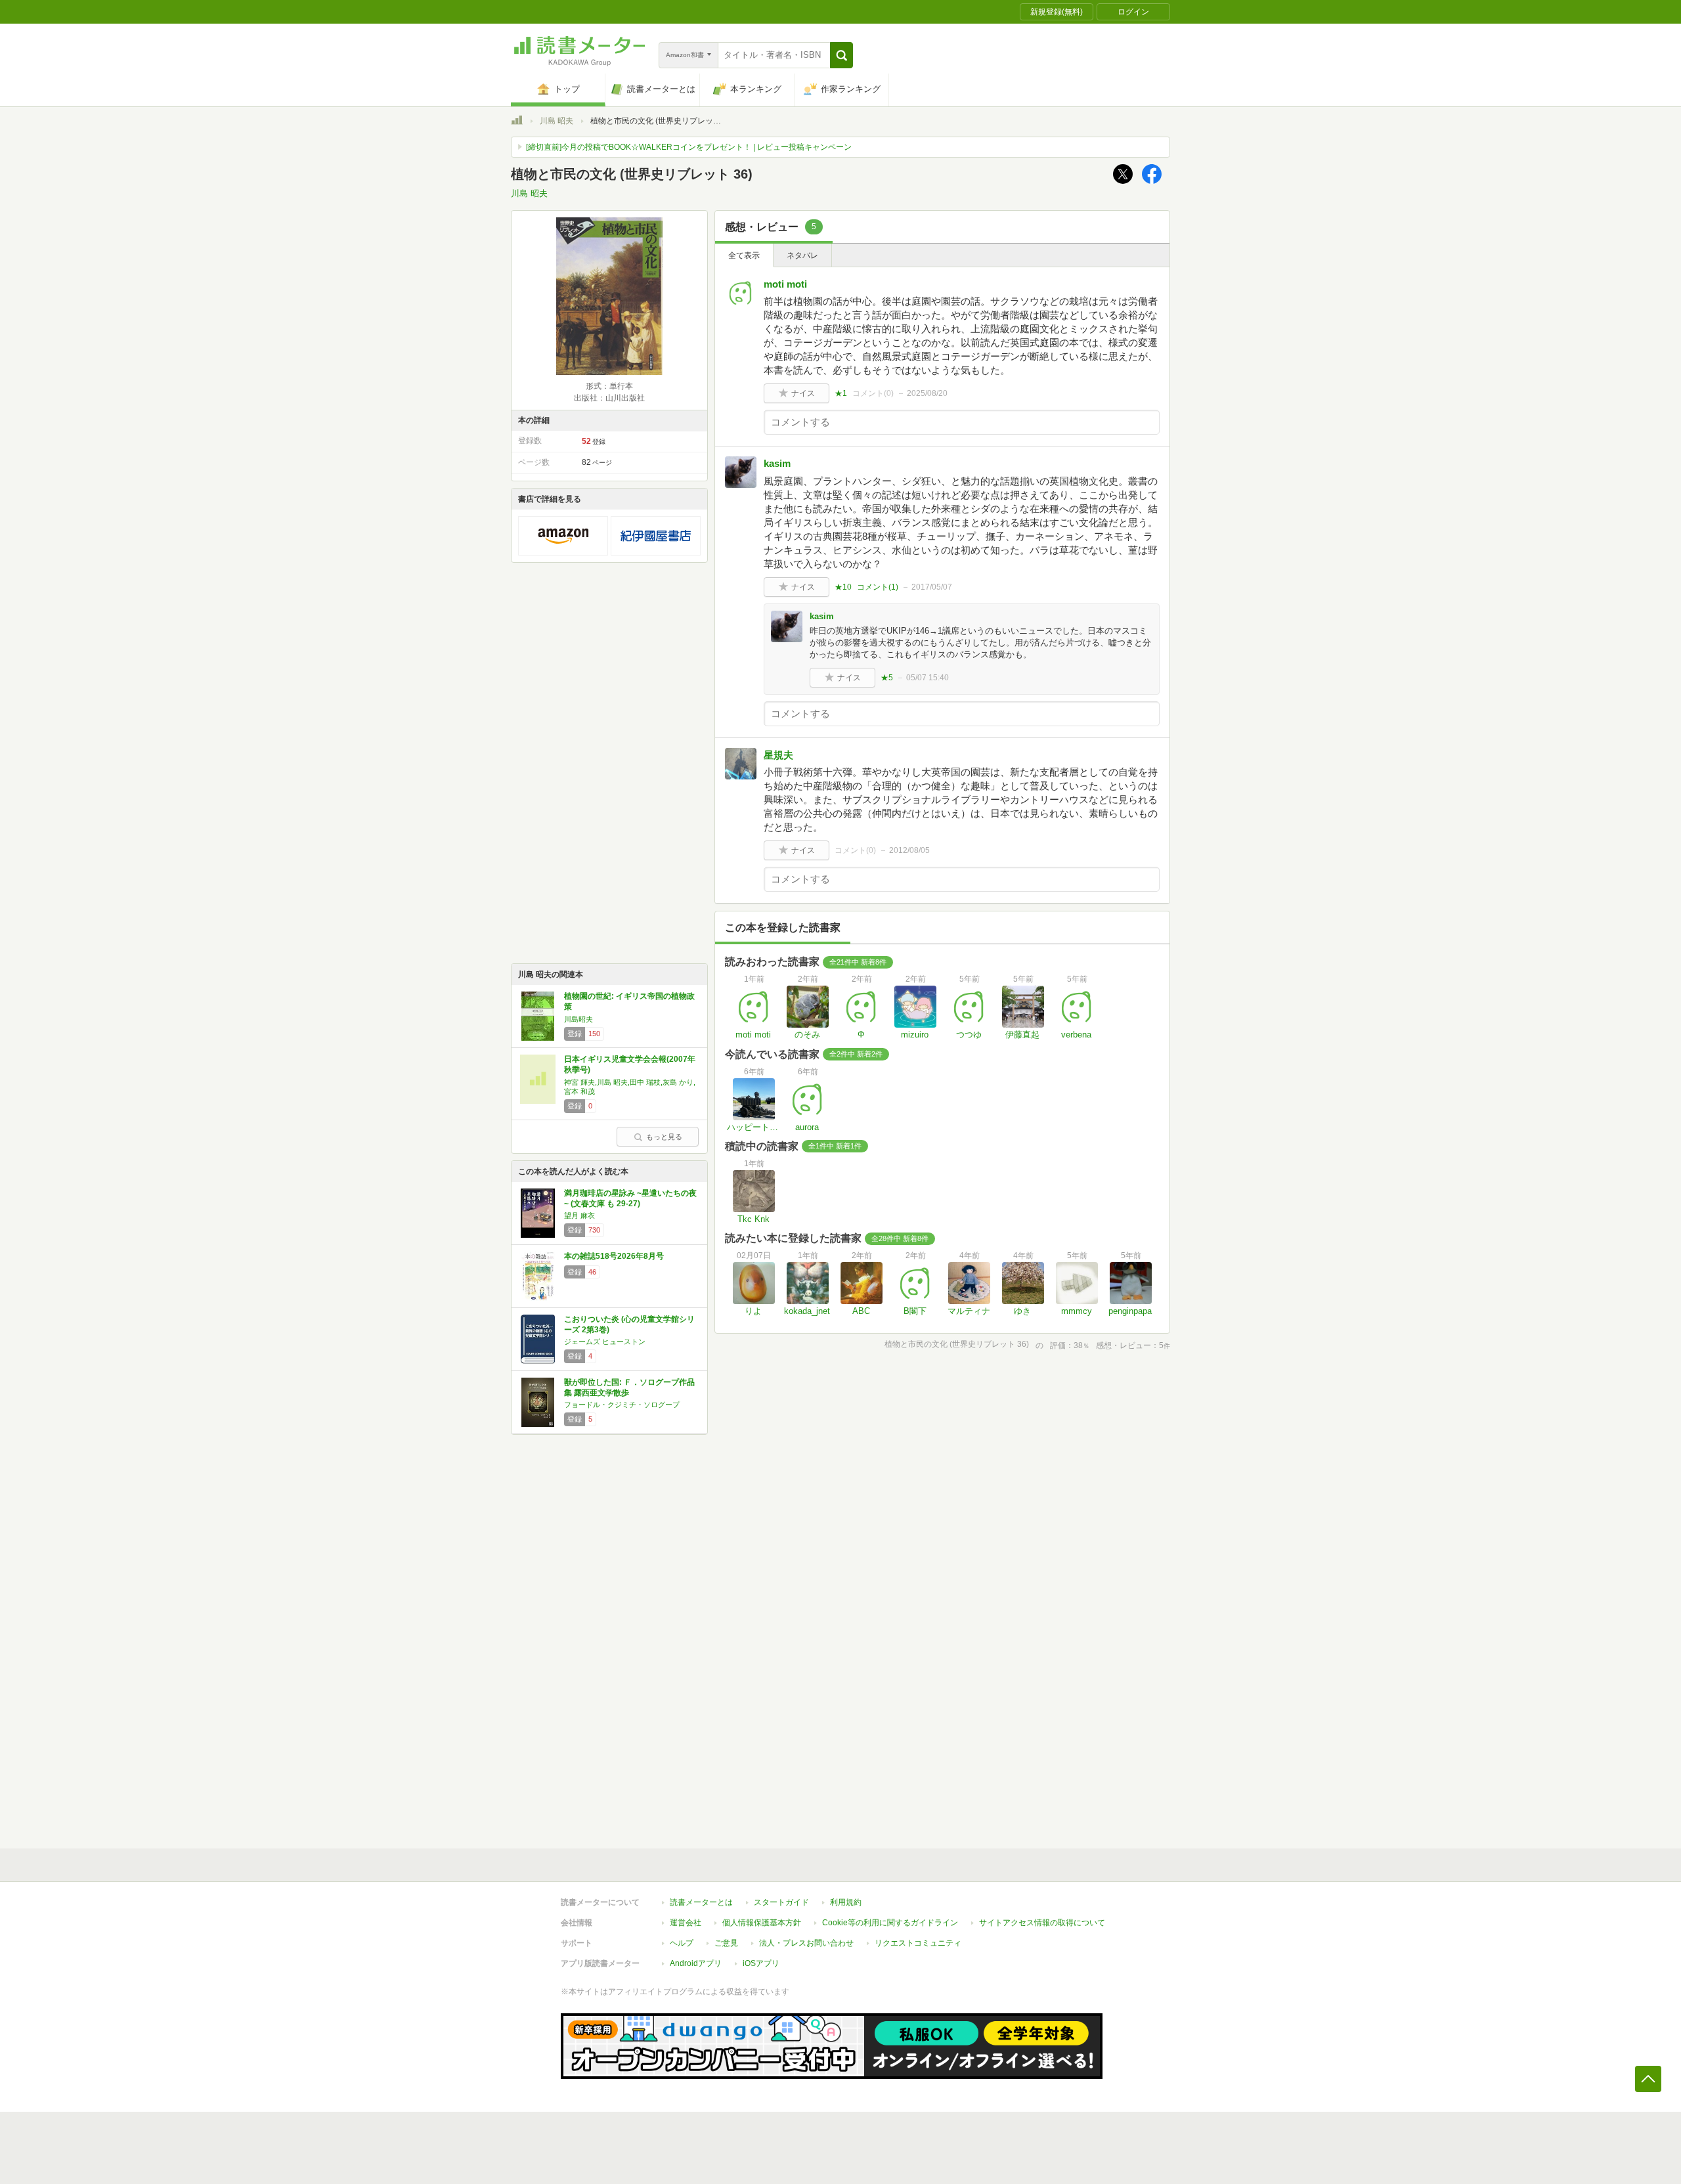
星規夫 (778, 755)
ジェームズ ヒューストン (605, 1342)
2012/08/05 (909, 850)
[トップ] (517, 122)
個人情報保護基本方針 (762, 1923)
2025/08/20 (927, 393)
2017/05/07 (932, 587)
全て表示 (744, 255)
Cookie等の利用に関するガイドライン (890, 1923)
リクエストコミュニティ (918, 1943)
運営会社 (686, 1923)
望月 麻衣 (579, 1215)
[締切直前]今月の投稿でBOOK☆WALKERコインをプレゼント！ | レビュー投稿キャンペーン (689, 147)
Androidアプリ (696, 1963)
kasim (777, 463)
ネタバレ (802, 255)
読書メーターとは (701, 1902)
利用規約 (846, 1902)
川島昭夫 (579, 1019)
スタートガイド (781, 1902)
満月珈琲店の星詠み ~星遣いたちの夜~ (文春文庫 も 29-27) (630, 1198)
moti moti (785, 284)
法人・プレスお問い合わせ (806, 1943)
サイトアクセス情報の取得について (1042, 1923)
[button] (841, 55)
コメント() (873, 393)
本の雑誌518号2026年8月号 (614, 1256)
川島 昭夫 (557, 121)
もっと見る (664, 1137)
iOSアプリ (761, 1963)
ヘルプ (682, 1943)
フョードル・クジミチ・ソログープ (622, 1405)
